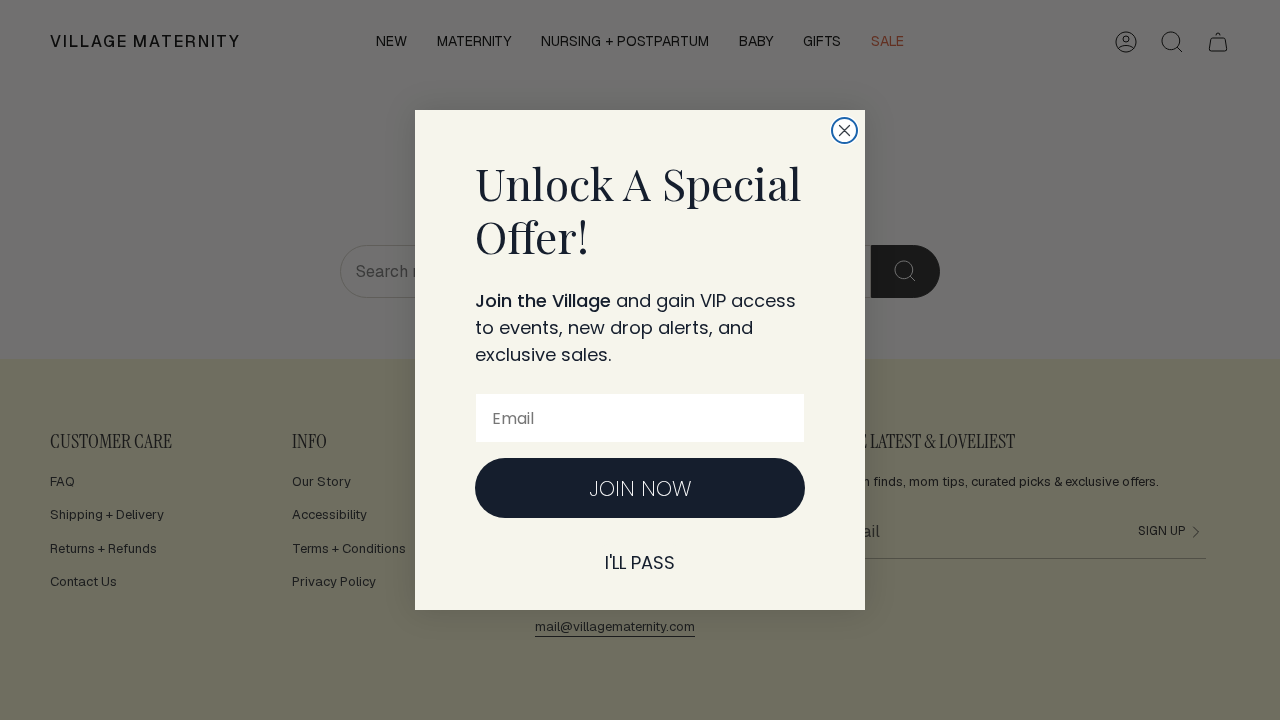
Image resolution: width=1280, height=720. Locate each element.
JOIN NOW (640, 488)
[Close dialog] (844, 130)
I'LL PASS (640, 562)
